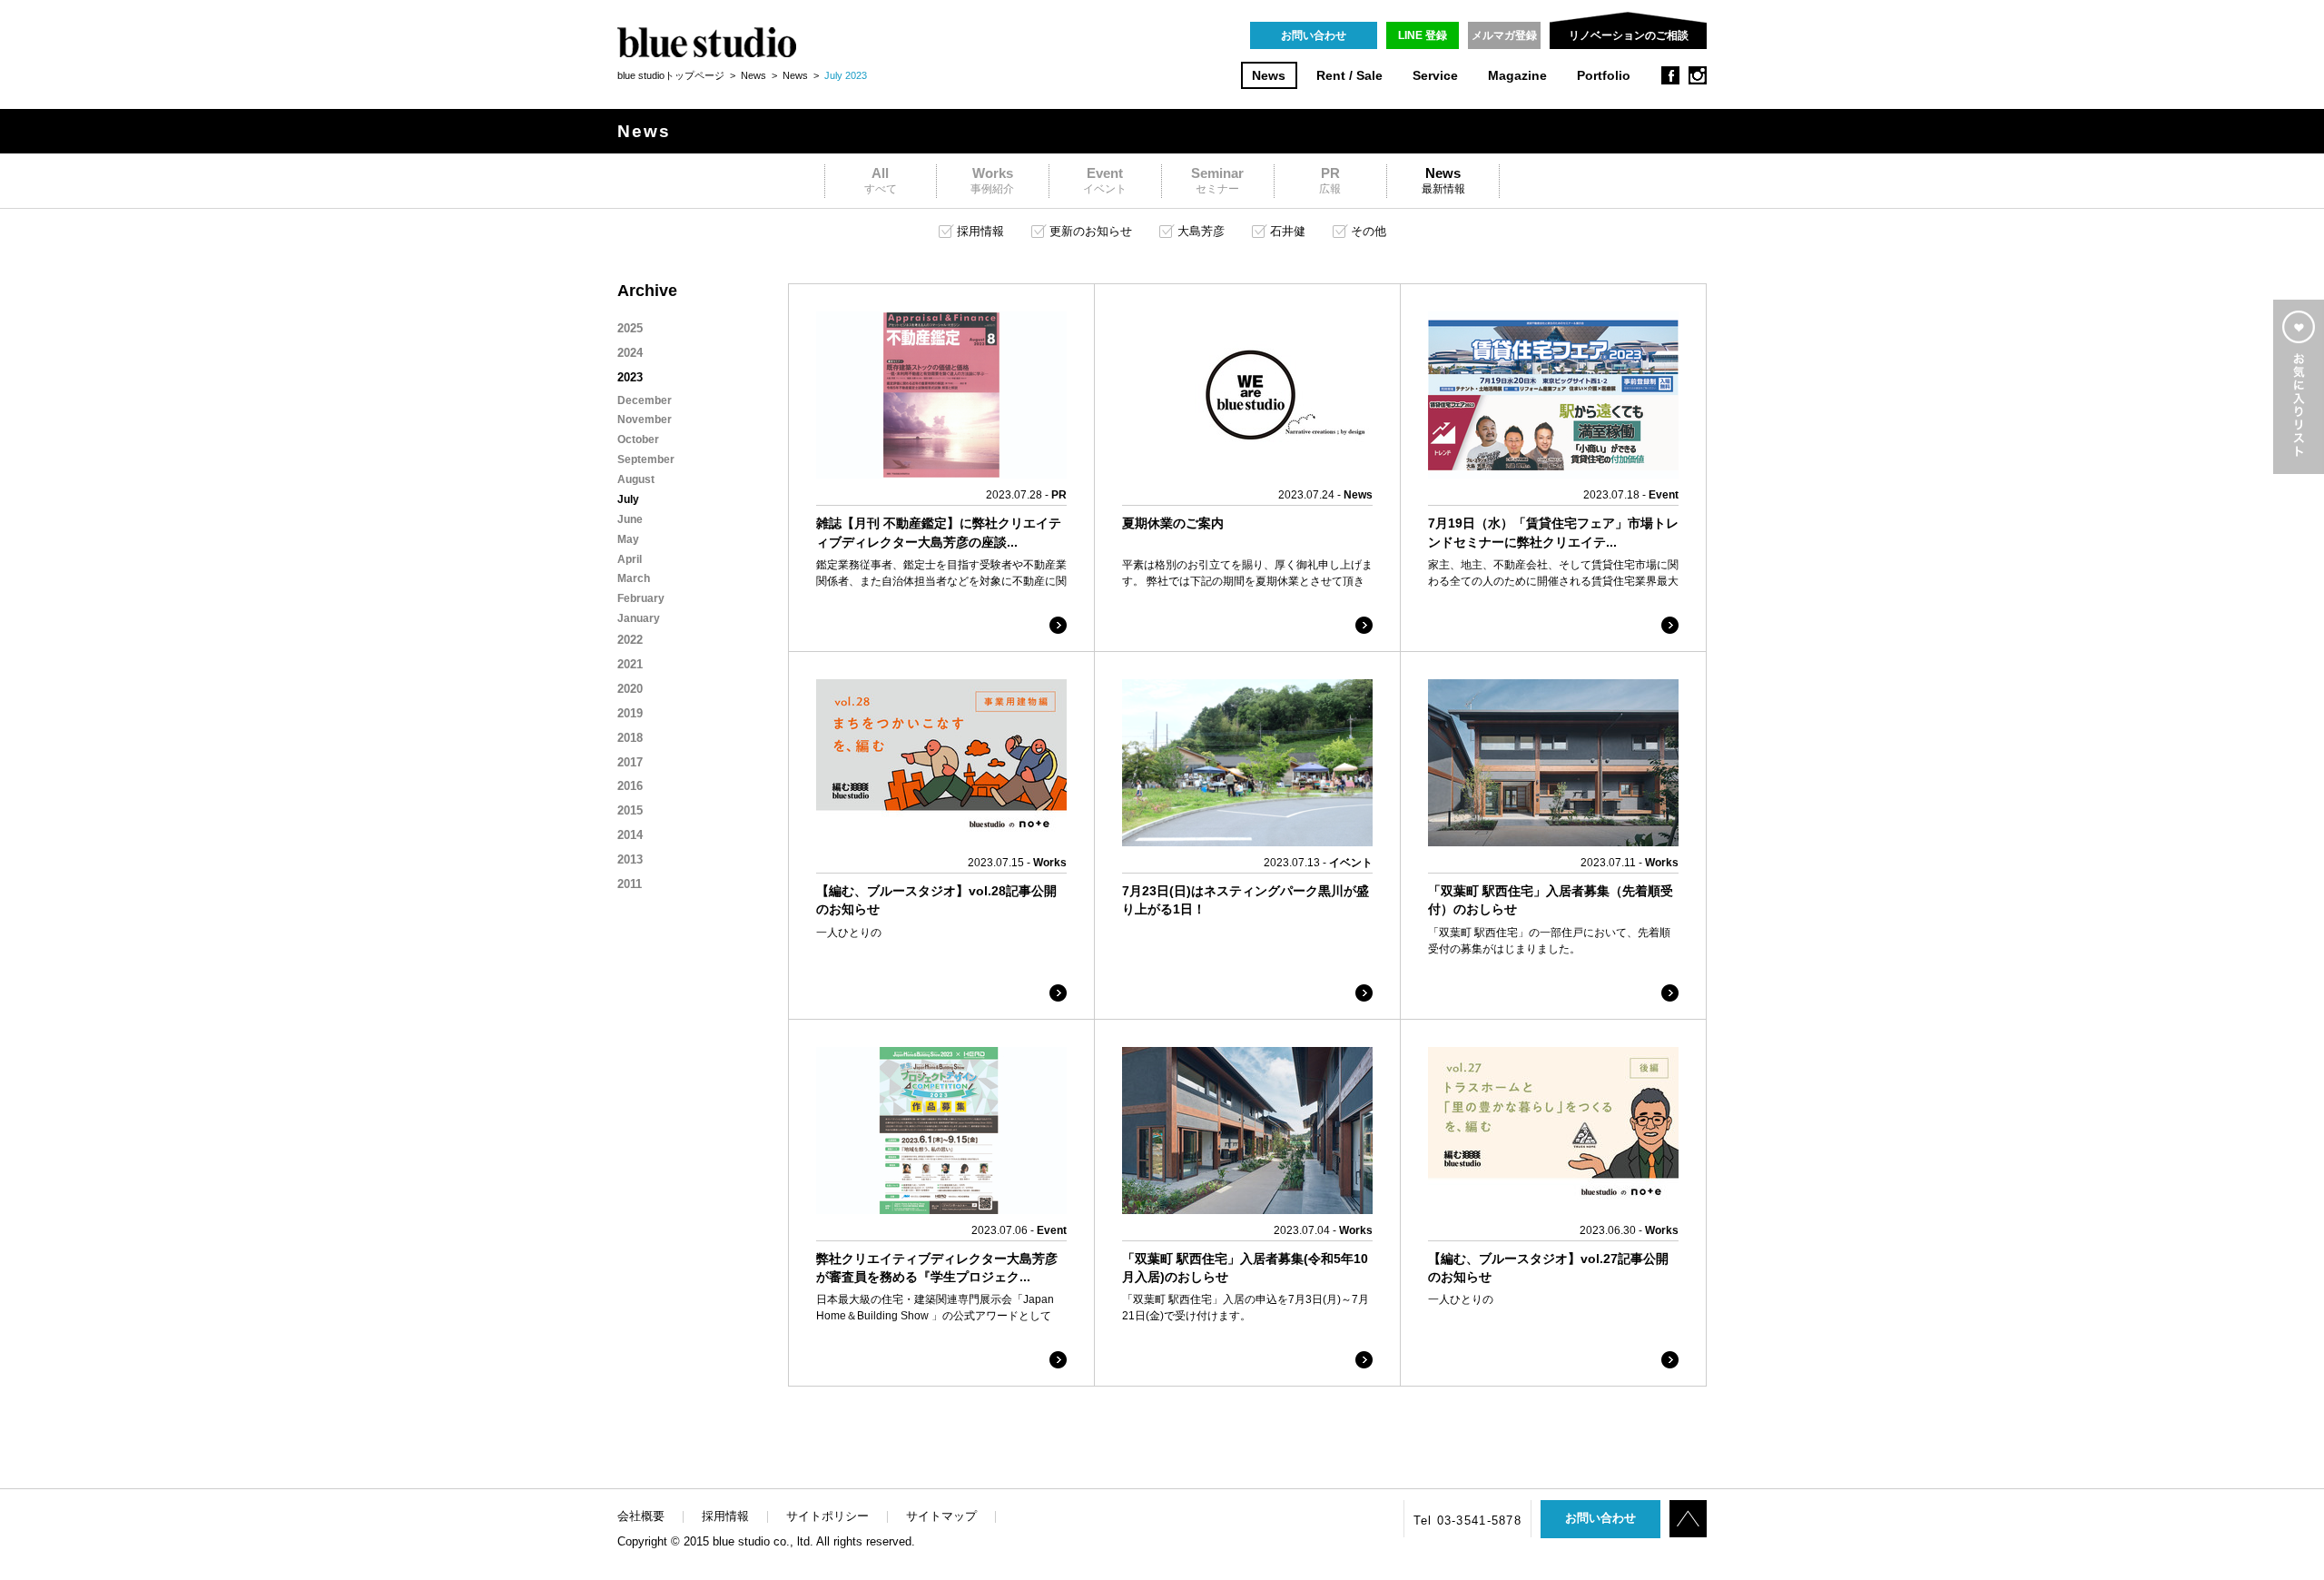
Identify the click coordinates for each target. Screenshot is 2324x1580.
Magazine (1517, 76)
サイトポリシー (827, 1516)
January (639, 618)
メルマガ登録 (1504, 35)
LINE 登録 (1423, 35)
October (638, 439)
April (630, 559)
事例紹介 (992, 180)
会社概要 (641, 1516)
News (1269, 76)
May (628, 539)
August (636, 479)
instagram (1698, 75)
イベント (1105, 180)
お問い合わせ (1314, 35)
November (645, 420)
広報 (1330, 180)
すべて (881, 180)
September (646, 459)
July (628, 499)
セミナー (1217, 180)
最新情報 (1443, 180)
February (641, 598)
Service (1435, 76)
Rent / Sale (1349, 76)
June (630, 519)
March (634, 578)
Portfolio (1604, 76)
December (645, 400)
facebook (1670, 75)
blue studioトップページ (671, 75)
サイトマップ (941, 1516)
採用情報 (725, 1516)
